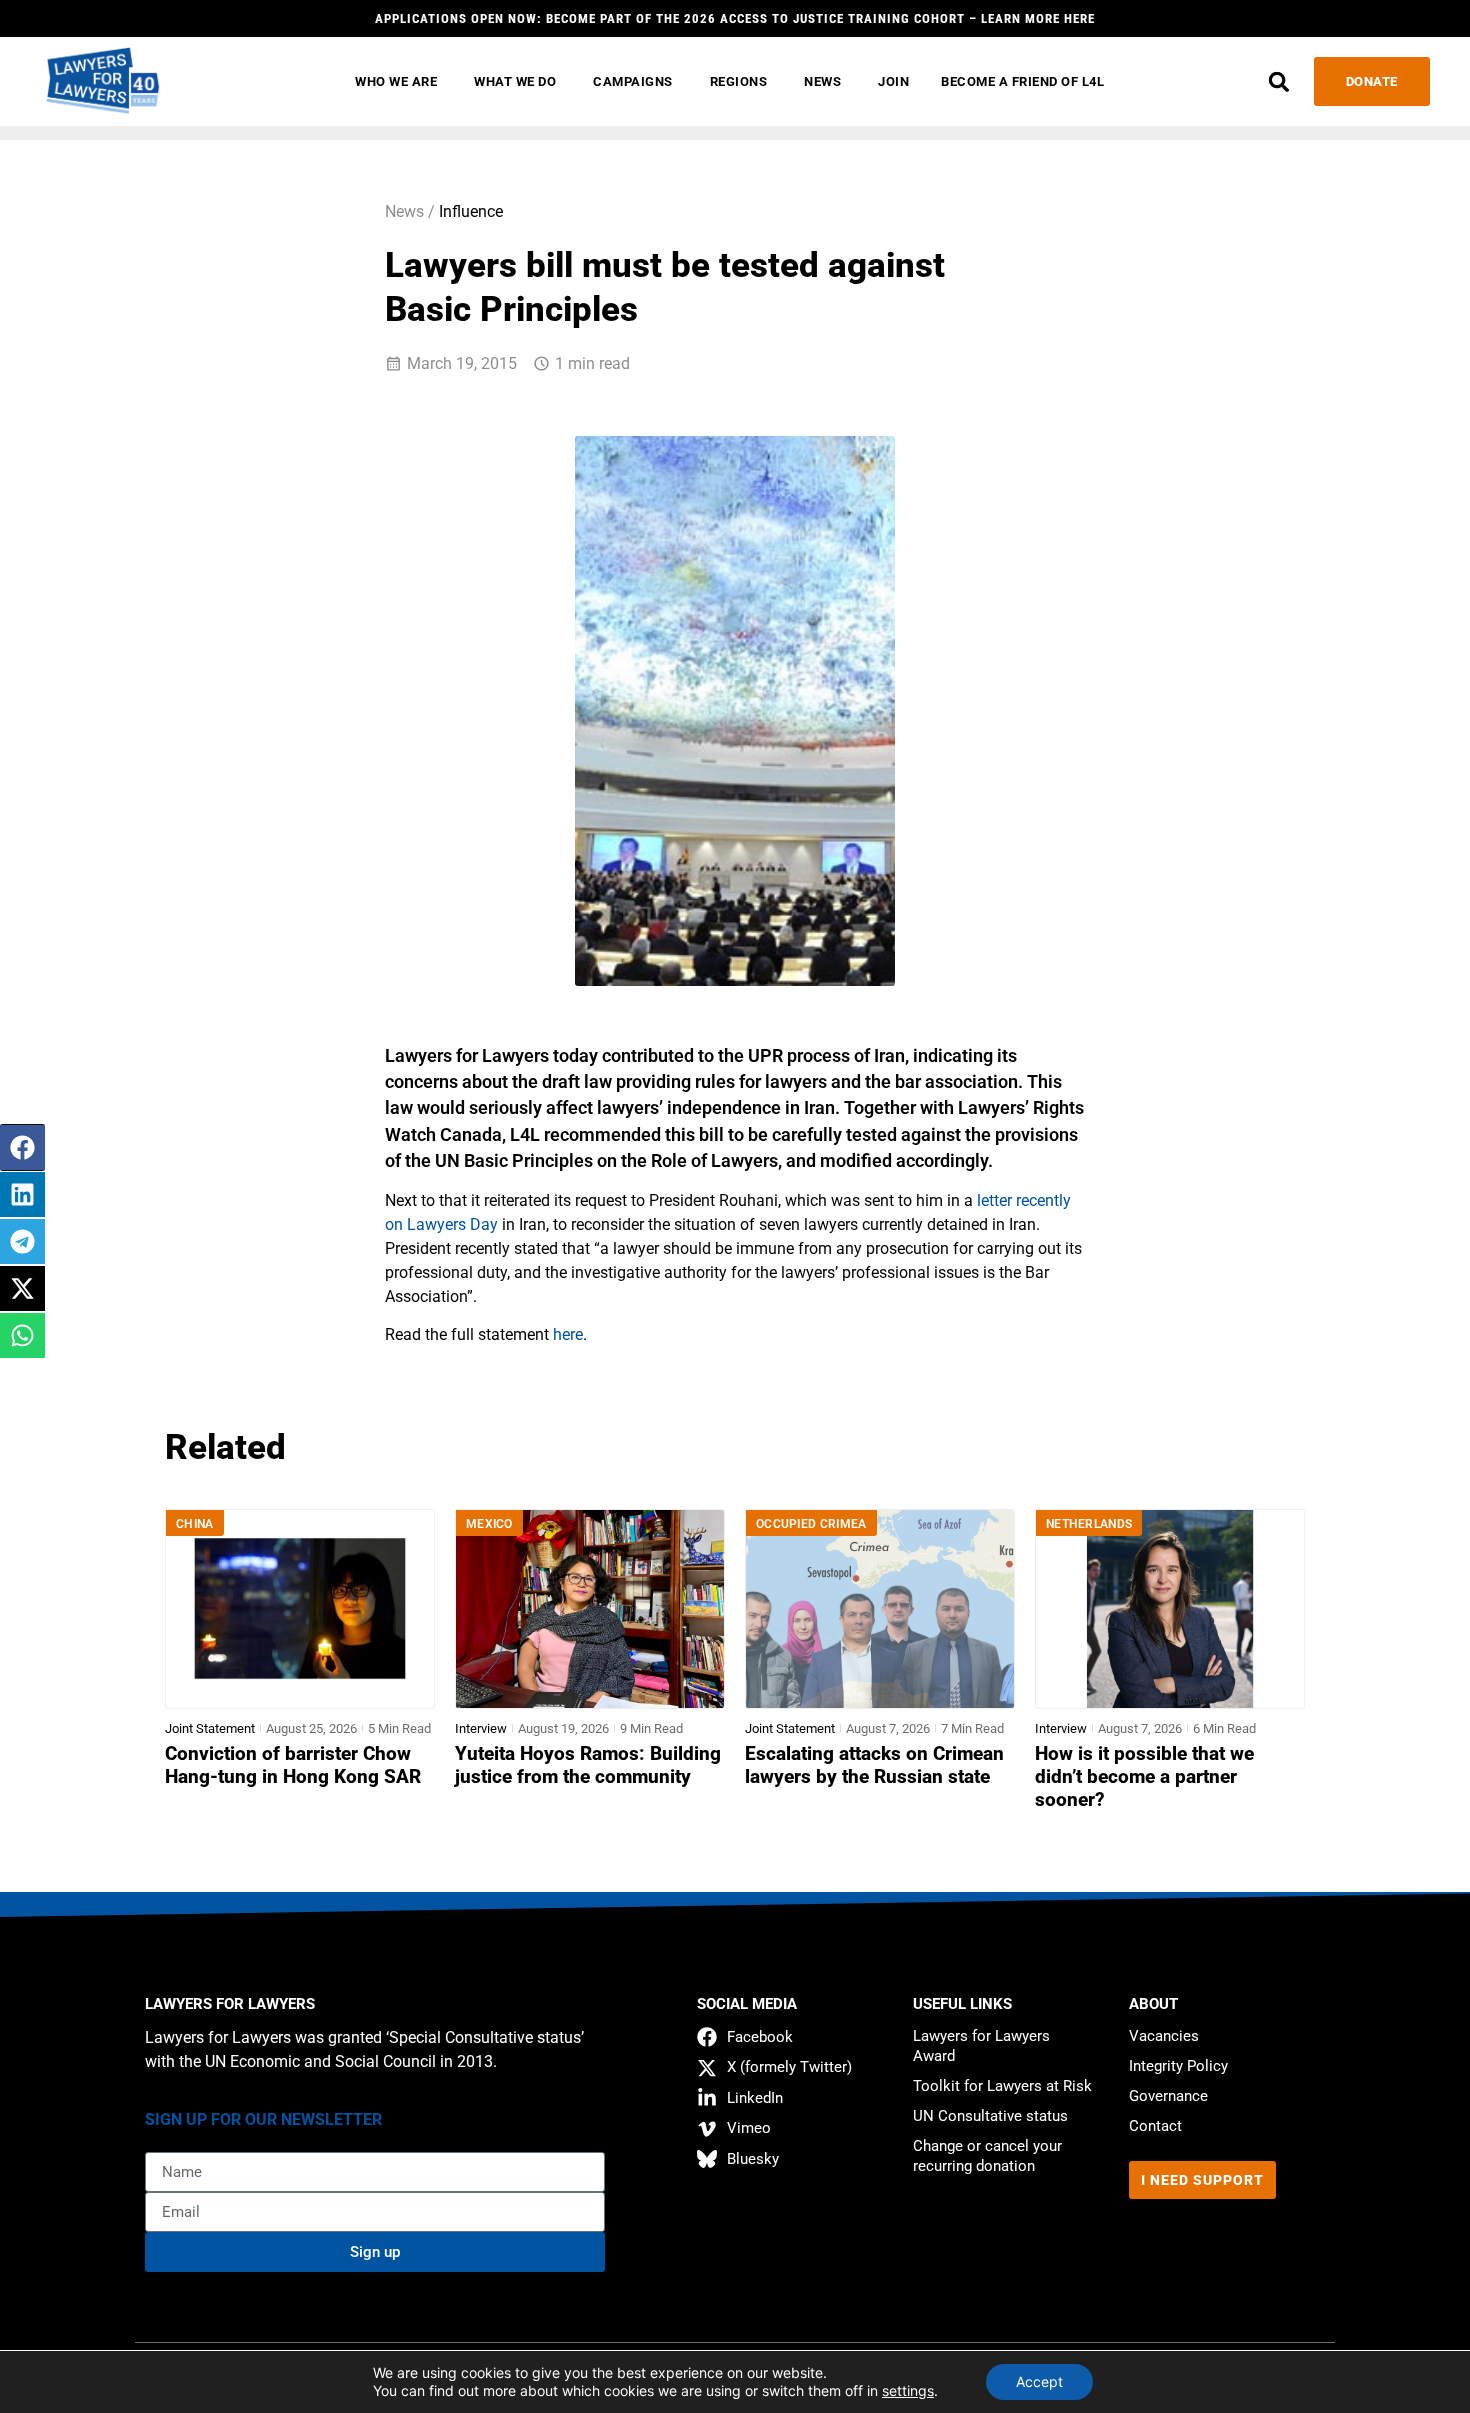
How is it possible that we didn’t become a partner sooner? (1144, 1777)
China (195, 1524)
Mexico (489, 1524)
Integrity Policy (1178, 2066)
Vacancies (1164, 2036)
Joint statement (210, 1728)
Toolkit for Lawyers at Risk (1002, 2086)
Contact (1155, 2126)
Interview (481, 1728)
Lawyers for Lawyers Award (981, 2046)
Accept (1039, 2381)
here (568, 1334)
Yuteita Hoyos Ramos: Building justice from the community (588, 1765)
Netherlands (1089, 1524)
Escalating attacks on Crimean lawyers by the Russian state (874, 1765)
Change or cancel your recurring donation (987, 2156)
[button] (1279, 81)
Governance (1168, 2096)
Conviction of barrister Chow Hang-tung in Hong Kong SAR (293, 1765)
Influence (471, 211)
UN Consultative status (990, 2116)
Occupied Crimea (811, 1524)
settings (908, 2390)
